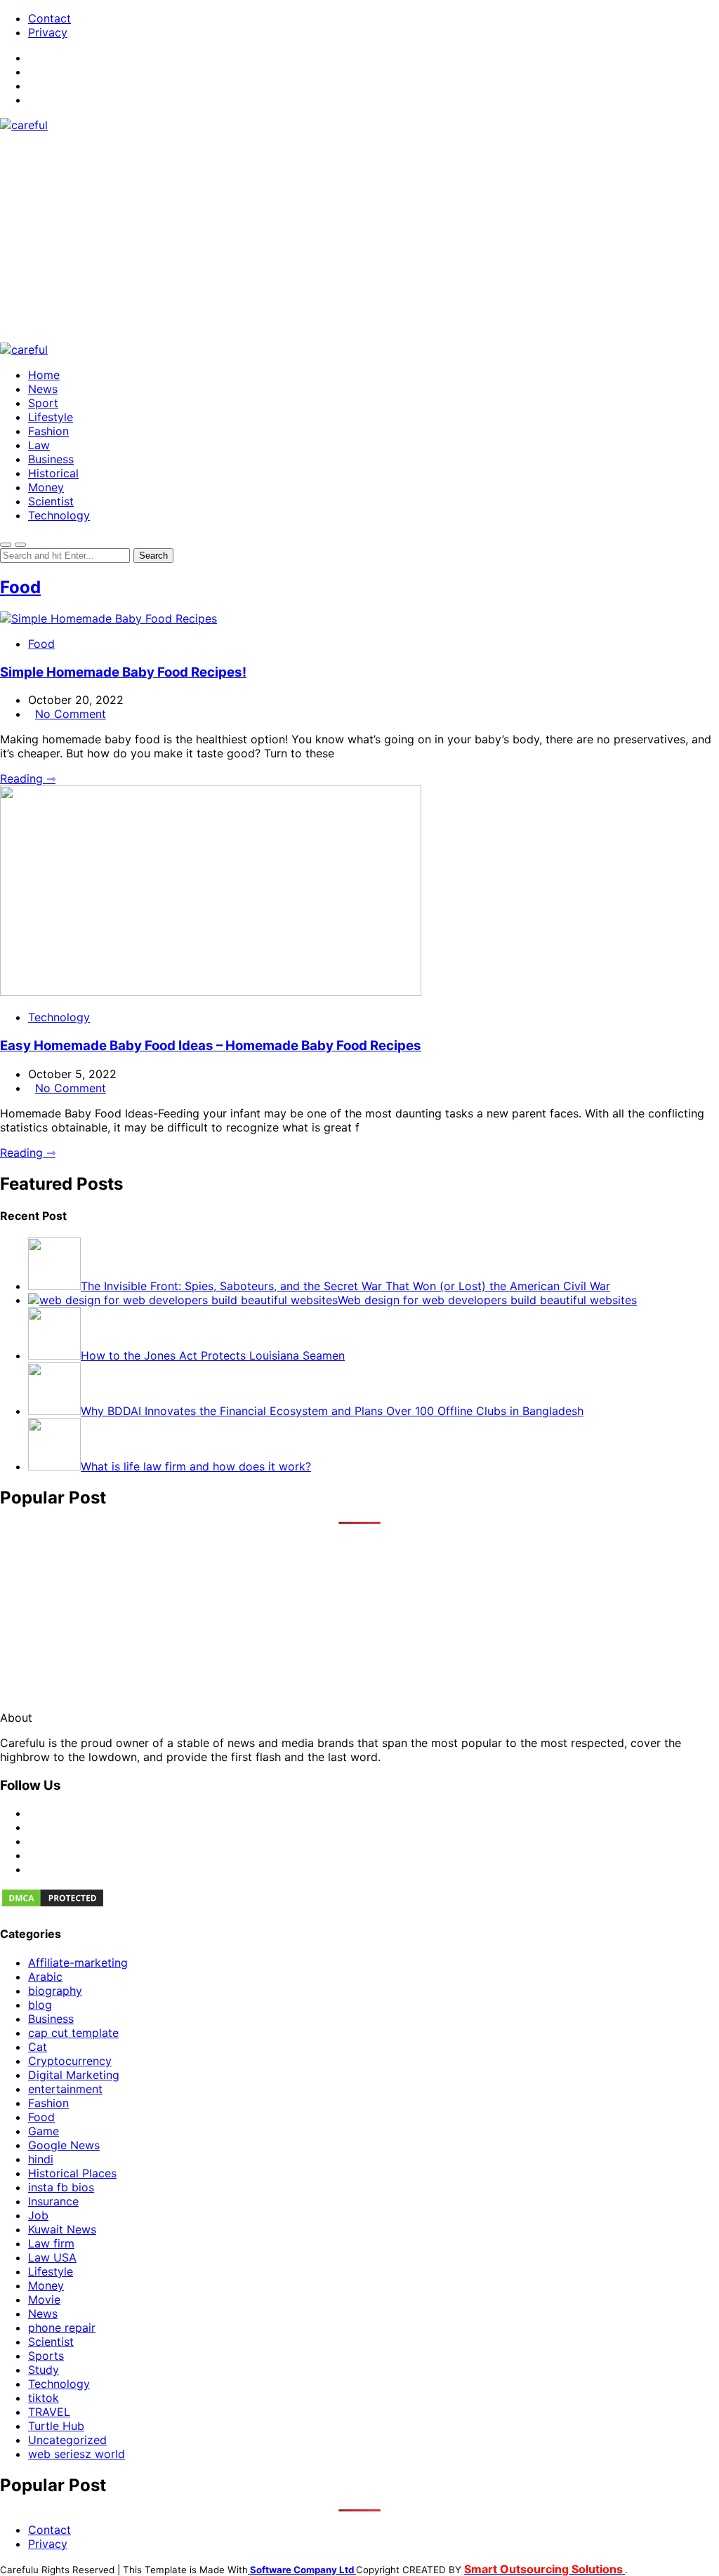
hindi (41, 2159)
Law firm (51, 2243)
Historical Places (72, 2173)
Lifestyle (51, 417)
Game (44, 2131)
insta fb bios (61, 2187)
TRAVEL (49, 2412)
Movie (44, 2299)
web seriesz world (77, 2454)
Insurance (53, 2201)
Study (44, 2370)
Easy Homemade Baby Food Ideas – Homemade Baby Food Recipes (211, 1045)
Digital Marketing (74, 2075)
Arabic (45, 1977)
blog (40, 2005)
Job (38, 2215)
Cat (38, 2047)
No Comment (71, 714)
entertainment (65, 2089)
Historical (53, 473)
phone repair (62, 2328)
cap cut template (73, 2033)
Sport (43, 403)
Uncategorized (67, 2440)
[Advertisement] (359, 237)
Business (51, 459)
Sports (46, 2356)
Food (20, 587)
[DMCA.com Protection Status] (53, 1904)
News (43, 389)
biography (55, 1991)
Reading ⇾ (28, 778)
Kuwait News (62, 2229)
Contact (50, 18)
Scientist (51, 501)
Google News (64, 2145)
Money (46, 487)
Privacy (48, 32)
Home (44, 375)
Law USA (52, 2257)
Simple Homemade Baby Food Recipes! (123, 672)
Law (39, 445)
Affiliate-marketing (78, 1963)
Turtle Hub (56, 2426)
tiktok (44, 2398)
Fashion (48, 431)
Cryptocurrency (70, 2061)
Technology (59, 515)
